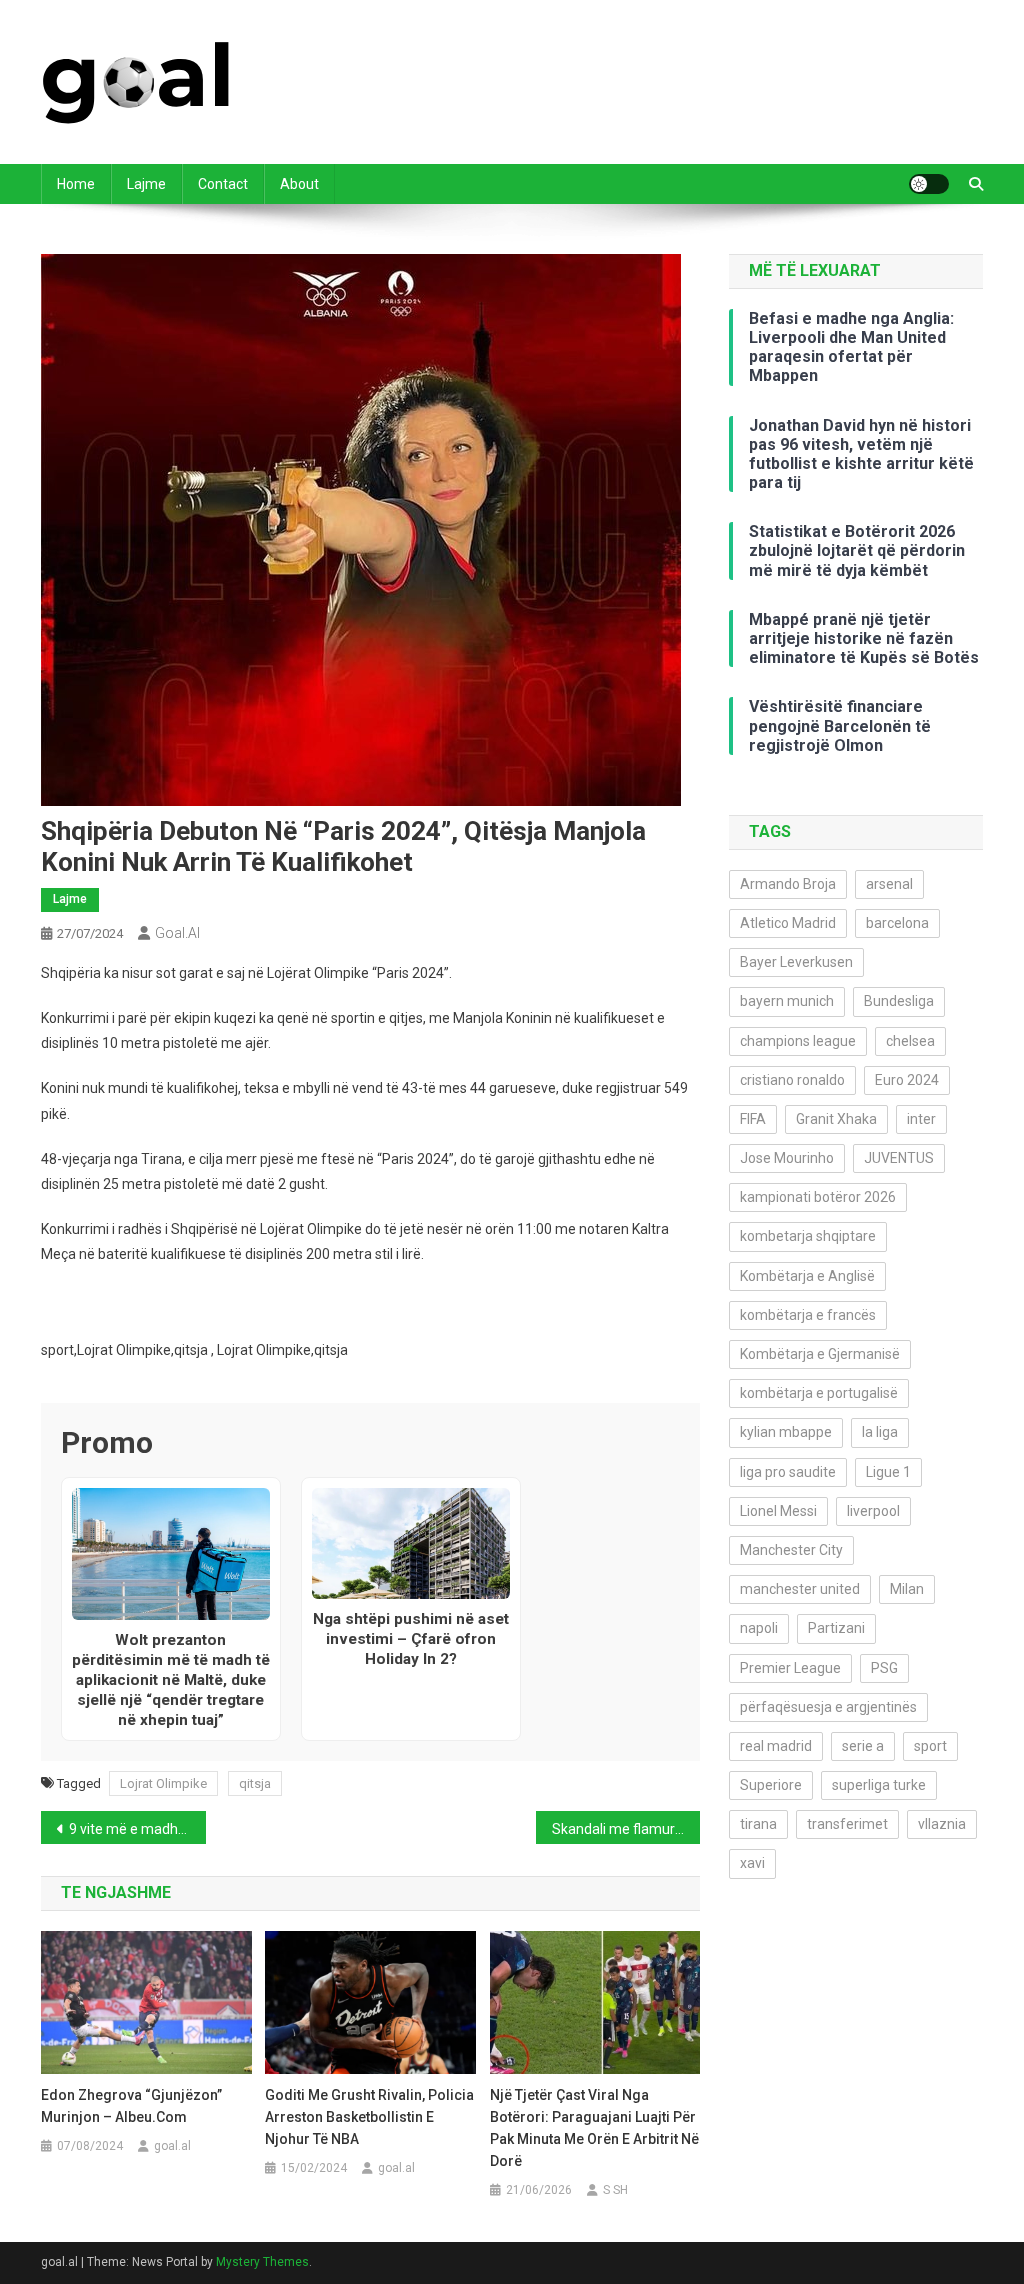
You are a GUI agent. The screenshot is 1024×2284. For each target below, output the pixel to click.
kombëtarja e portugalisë (819, 1393)
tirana (758, 1824)
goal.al (177, 933)
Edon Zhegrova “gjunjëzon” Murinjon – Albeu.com (131, 2106)
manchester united (800, 1589)
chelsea (910, 1041)
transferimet (847, 1824)
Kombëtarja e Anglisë (807, 1276)
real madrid (776, 1746)
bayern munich (787, 1001)
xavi (752, 1863)
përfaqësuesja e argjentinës (828, 1707)
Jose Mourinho (787, 1158)
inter (921, 1119)
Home (76, 184)
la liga (880, 1432)
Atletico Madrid (788, 923)
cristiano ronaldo (792, 1080)
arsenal (889, 884)
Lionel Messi (778, 1511)
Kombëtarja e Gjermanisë (820, 1354)
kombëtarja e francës (808, 1315)
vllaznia (942, 1824)
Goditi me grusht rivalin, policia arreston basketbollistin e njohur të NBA (369, 2117)
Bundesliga (899, 1001)
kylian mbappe (786, 1432)
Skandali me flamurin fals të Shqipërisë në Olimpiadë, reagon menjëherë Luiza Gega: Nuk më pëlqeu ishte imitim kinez (626, 1829)
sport (930, 1746)
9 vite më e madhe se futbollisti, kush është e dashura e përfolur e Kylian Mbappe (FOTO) (137, 1829)
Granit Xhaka (836, 1119)
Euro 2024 (907, 1080)
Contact (223, 184)
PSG (884, 1668)
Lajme (146, 184)
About (299, 184)
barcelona (897, 923)
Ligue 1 (888, 1472)
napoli (759, 1628)
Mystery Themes (262, 2262)
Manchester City (791, 1550)
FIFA (753, 1119)
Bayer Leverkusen (796, 962)
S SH (615, 2190)
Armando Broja (788, 884)
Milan (907, 1589)
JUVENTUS (899, 1158)
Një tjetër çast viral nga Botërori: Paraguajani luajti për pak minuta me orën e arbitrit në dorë (594, 2128)
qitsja (255, 1783)
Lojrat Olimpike (163, 1783)
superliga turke (879, 1785)
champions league (798, 1041)
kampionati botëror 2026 (818, 1197)
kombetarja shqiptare (808, 1236)
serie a (863, 1746)
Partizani (836, 1628)
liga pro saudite (788, 1472)
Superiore (771, 1785)
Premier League (790, 1668)
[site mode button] (929, 184)
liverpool (873, 1511)
